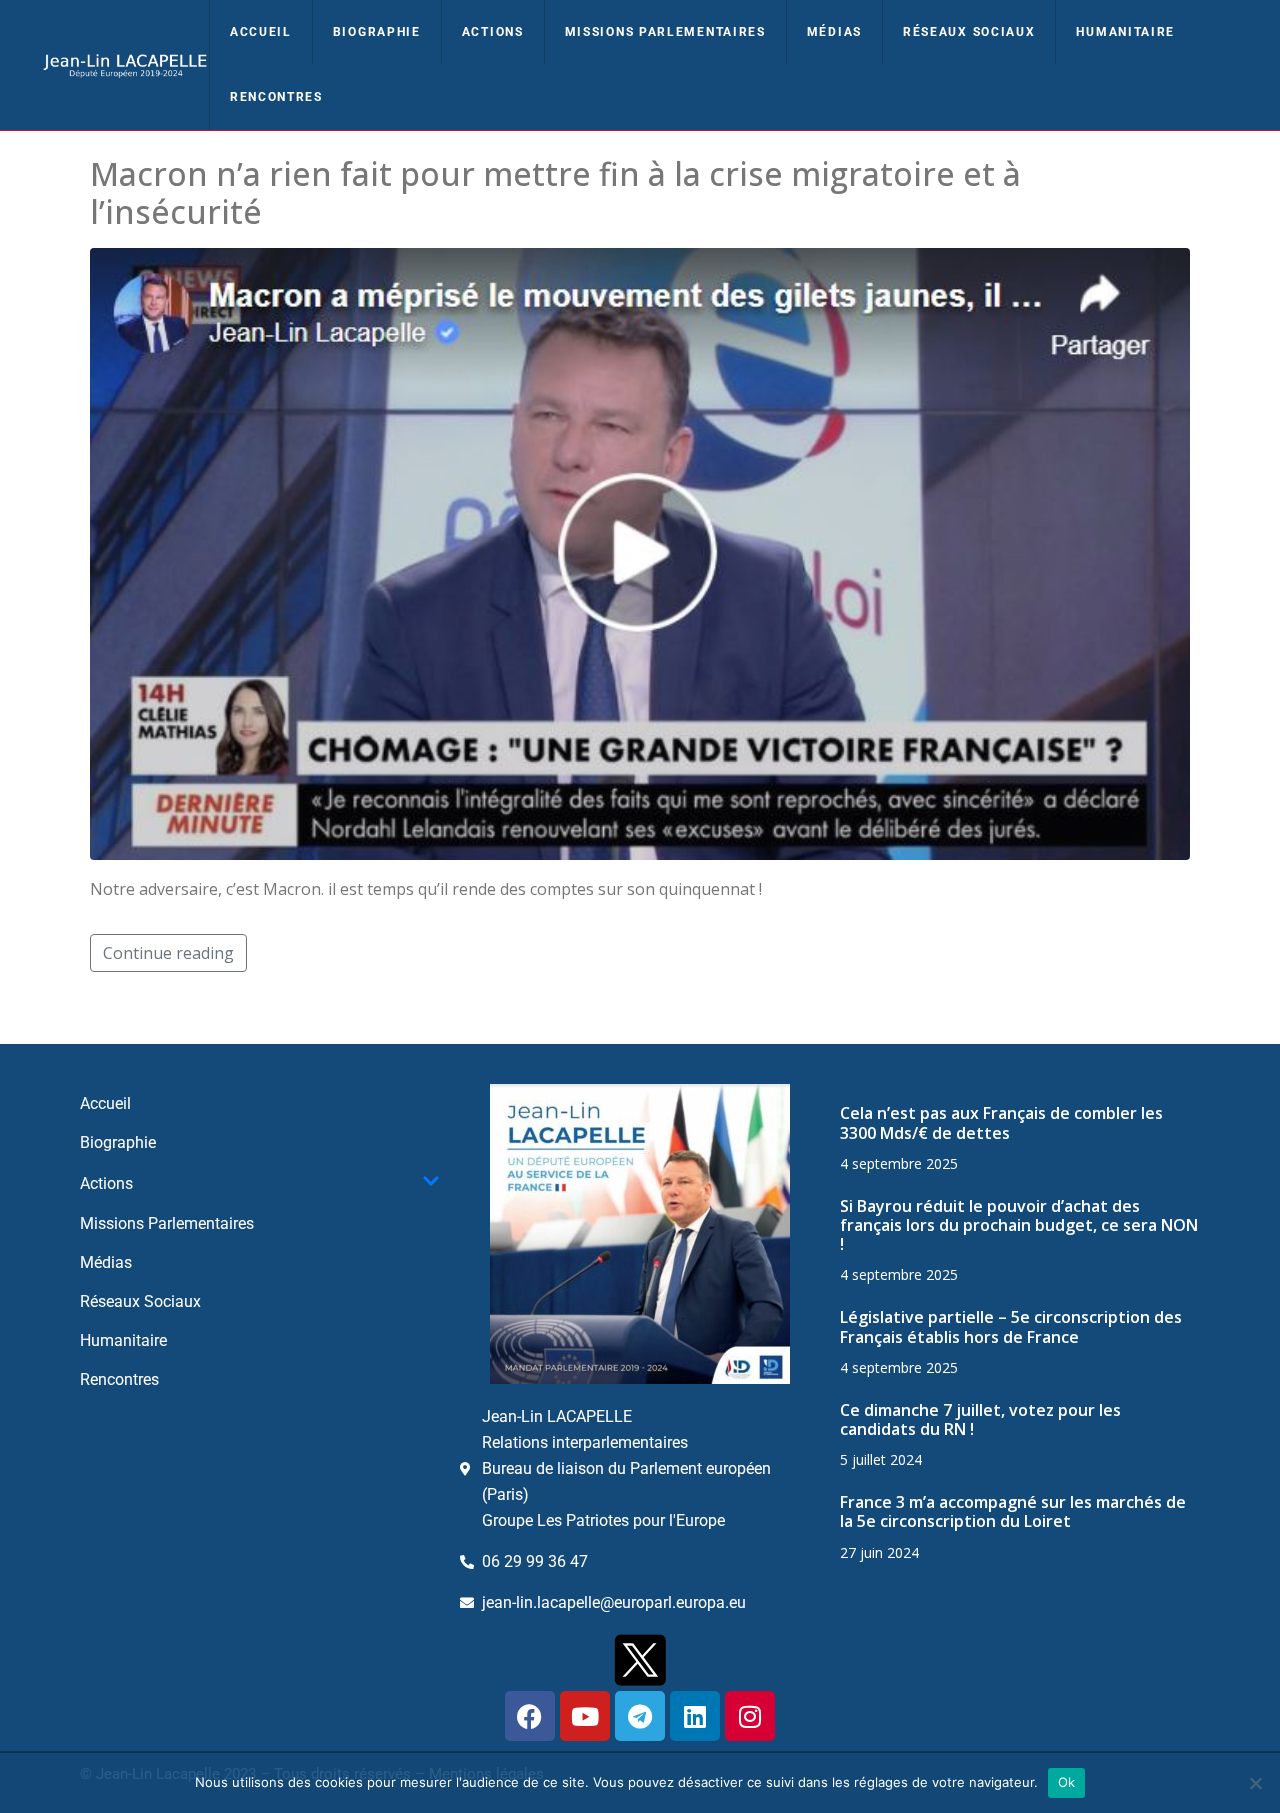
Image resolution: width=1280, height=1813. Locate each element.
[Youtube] (585, 1716)
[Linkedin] (695, 1716)
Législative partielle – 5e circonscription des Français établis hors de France (1011, 1326)
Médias (834, 32)
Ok (1067, 1782)
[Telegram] (640, 1716)
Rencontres (276, 97)
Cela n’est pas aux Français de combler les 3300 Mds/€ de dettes (1001, 1122)
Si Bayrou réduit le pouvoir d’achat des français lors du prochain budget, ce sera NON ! (1019, 1225)
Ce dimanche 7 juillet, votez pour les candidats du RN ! (980, 1419)
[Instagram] (750, 1716)
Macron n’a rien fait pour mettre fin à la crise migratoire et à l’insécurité (555, 192)
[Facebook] (530, 1716)
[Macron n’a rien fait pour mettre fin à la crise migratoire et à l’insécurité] (640, 552)
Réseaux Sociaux (969, 32)
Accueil (261, 32)
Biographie (377, 32)
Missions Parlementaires (665, 32)
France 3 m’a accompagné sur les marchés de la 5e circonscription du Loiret (1013, 1511)
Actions (493, 32)
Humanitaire (1125, 32)
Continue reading (168, 953)
